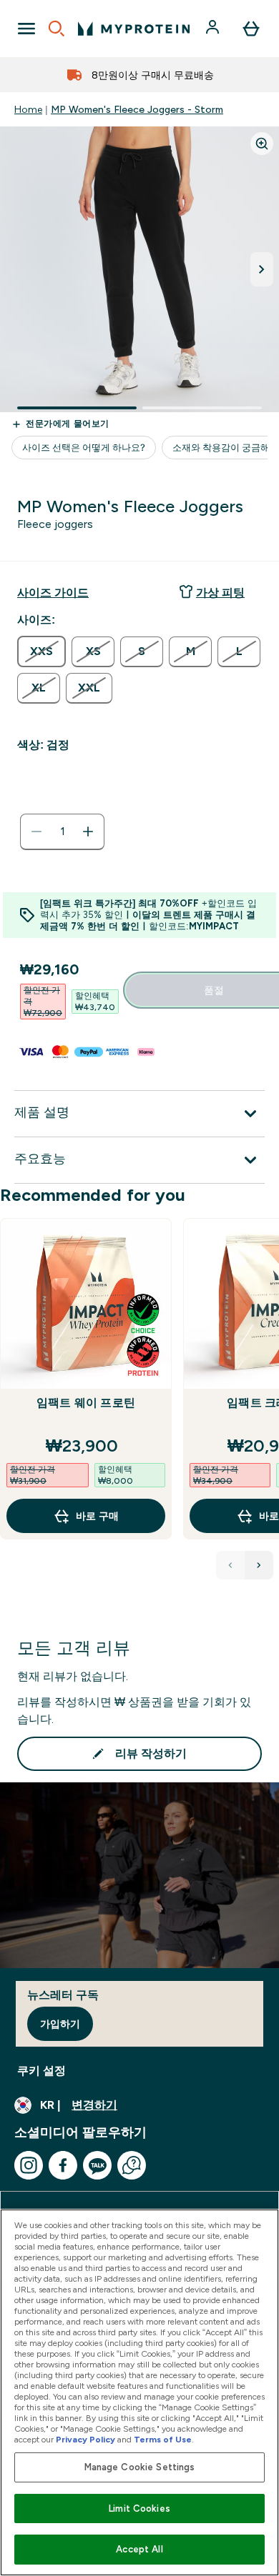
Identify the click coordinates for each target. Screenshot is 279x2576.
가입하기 (60, 2024)
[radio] (41, 652)
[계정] (214, 29)
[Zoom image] (262, 144)
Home (28, 109)
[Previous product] (230, 1565)
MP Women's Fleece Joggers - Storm (137, 109)
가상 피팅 (220, 593)
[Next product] (259, 1565)
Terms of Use (163, 2440)
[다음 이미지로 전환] (262, 269)
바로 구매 (97, 1516)
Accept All (139, 2549)
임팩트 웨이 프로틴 (86, 1403)
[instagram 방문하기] (29, 2165)
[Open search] (57, 29)
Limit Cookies (139, 2508)
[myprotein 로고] (134, 29)
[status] (62, 832)
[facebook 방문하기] (63, 2165)
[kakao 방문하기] (97, 2165)
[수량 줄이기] (36, 832)
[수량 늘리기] (88, 832)
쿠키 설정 (41, 2071)
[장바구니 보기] (251, 29)
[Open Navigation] (26, 29)
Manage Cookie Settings (140, 2467)
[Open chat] (132, 2165)
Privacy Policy (85, 2440)
